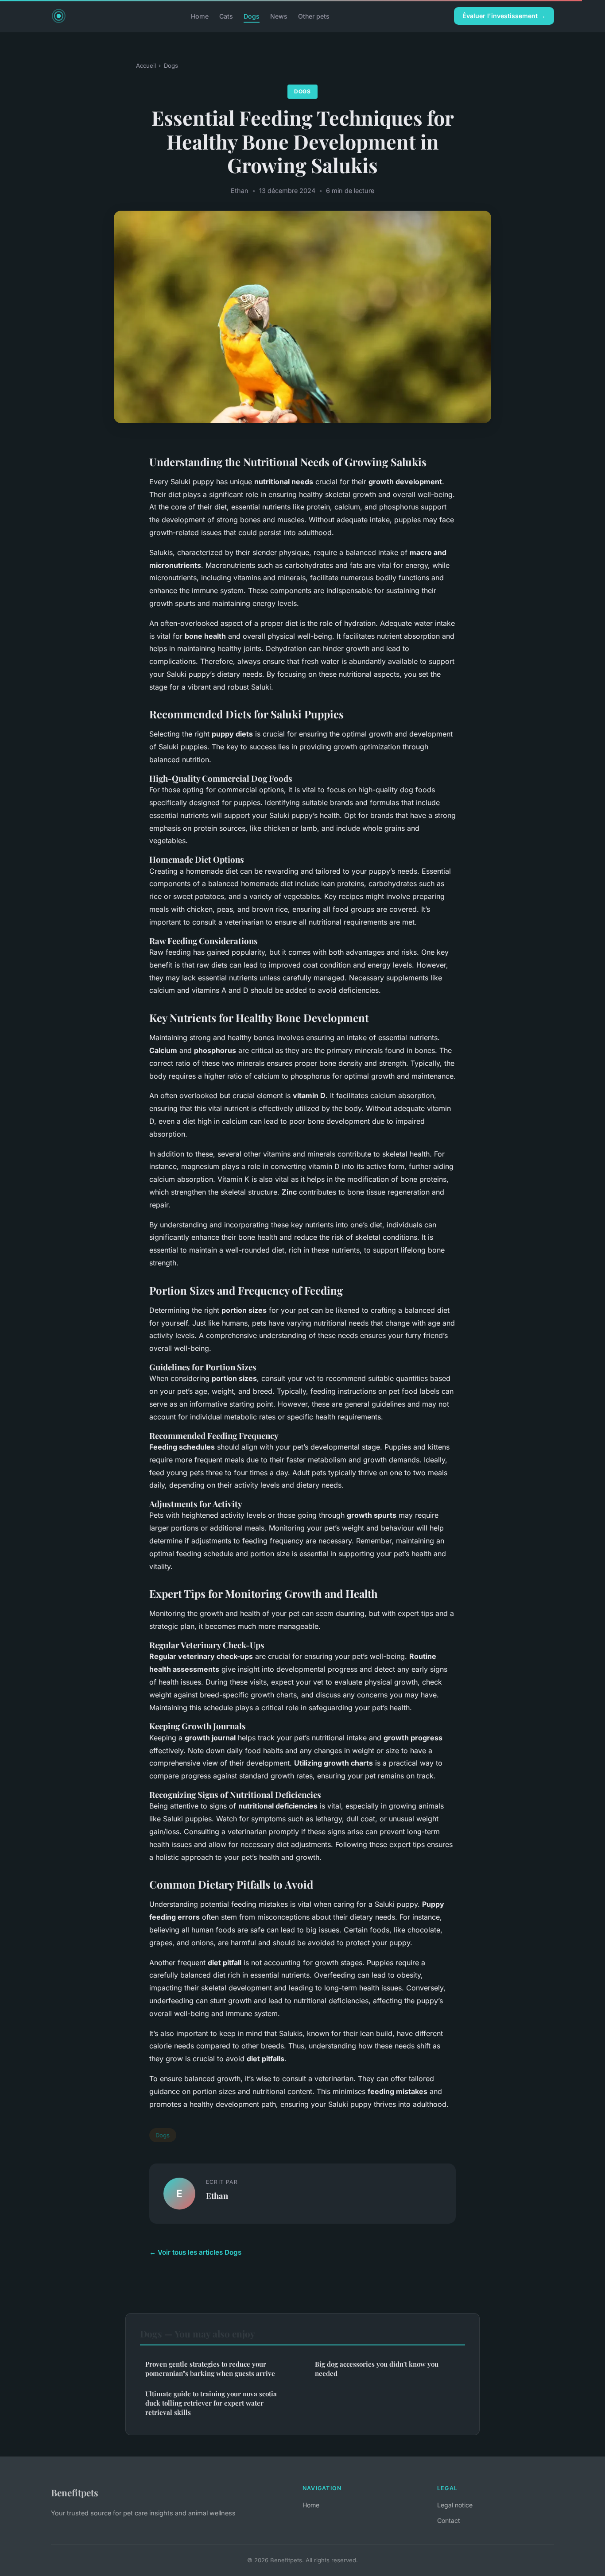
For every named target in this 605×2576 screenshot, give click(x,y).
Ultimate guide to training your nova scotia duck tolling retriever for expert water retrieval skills (211, 2403)
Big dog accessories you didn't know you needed (377, 2369)
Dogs (252, 16)
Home (200, 16)
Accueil (146, 66)
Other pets (314, 16)
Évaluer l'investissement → (504, 16)
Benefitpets (75, 2492)
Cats (226, 16)
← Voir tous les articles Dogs (195, 2252)
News (279, 16)
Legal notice (455, 2505)
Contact (449, 2520)
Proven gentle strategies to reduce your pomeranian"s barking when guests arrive (210, 2369)
